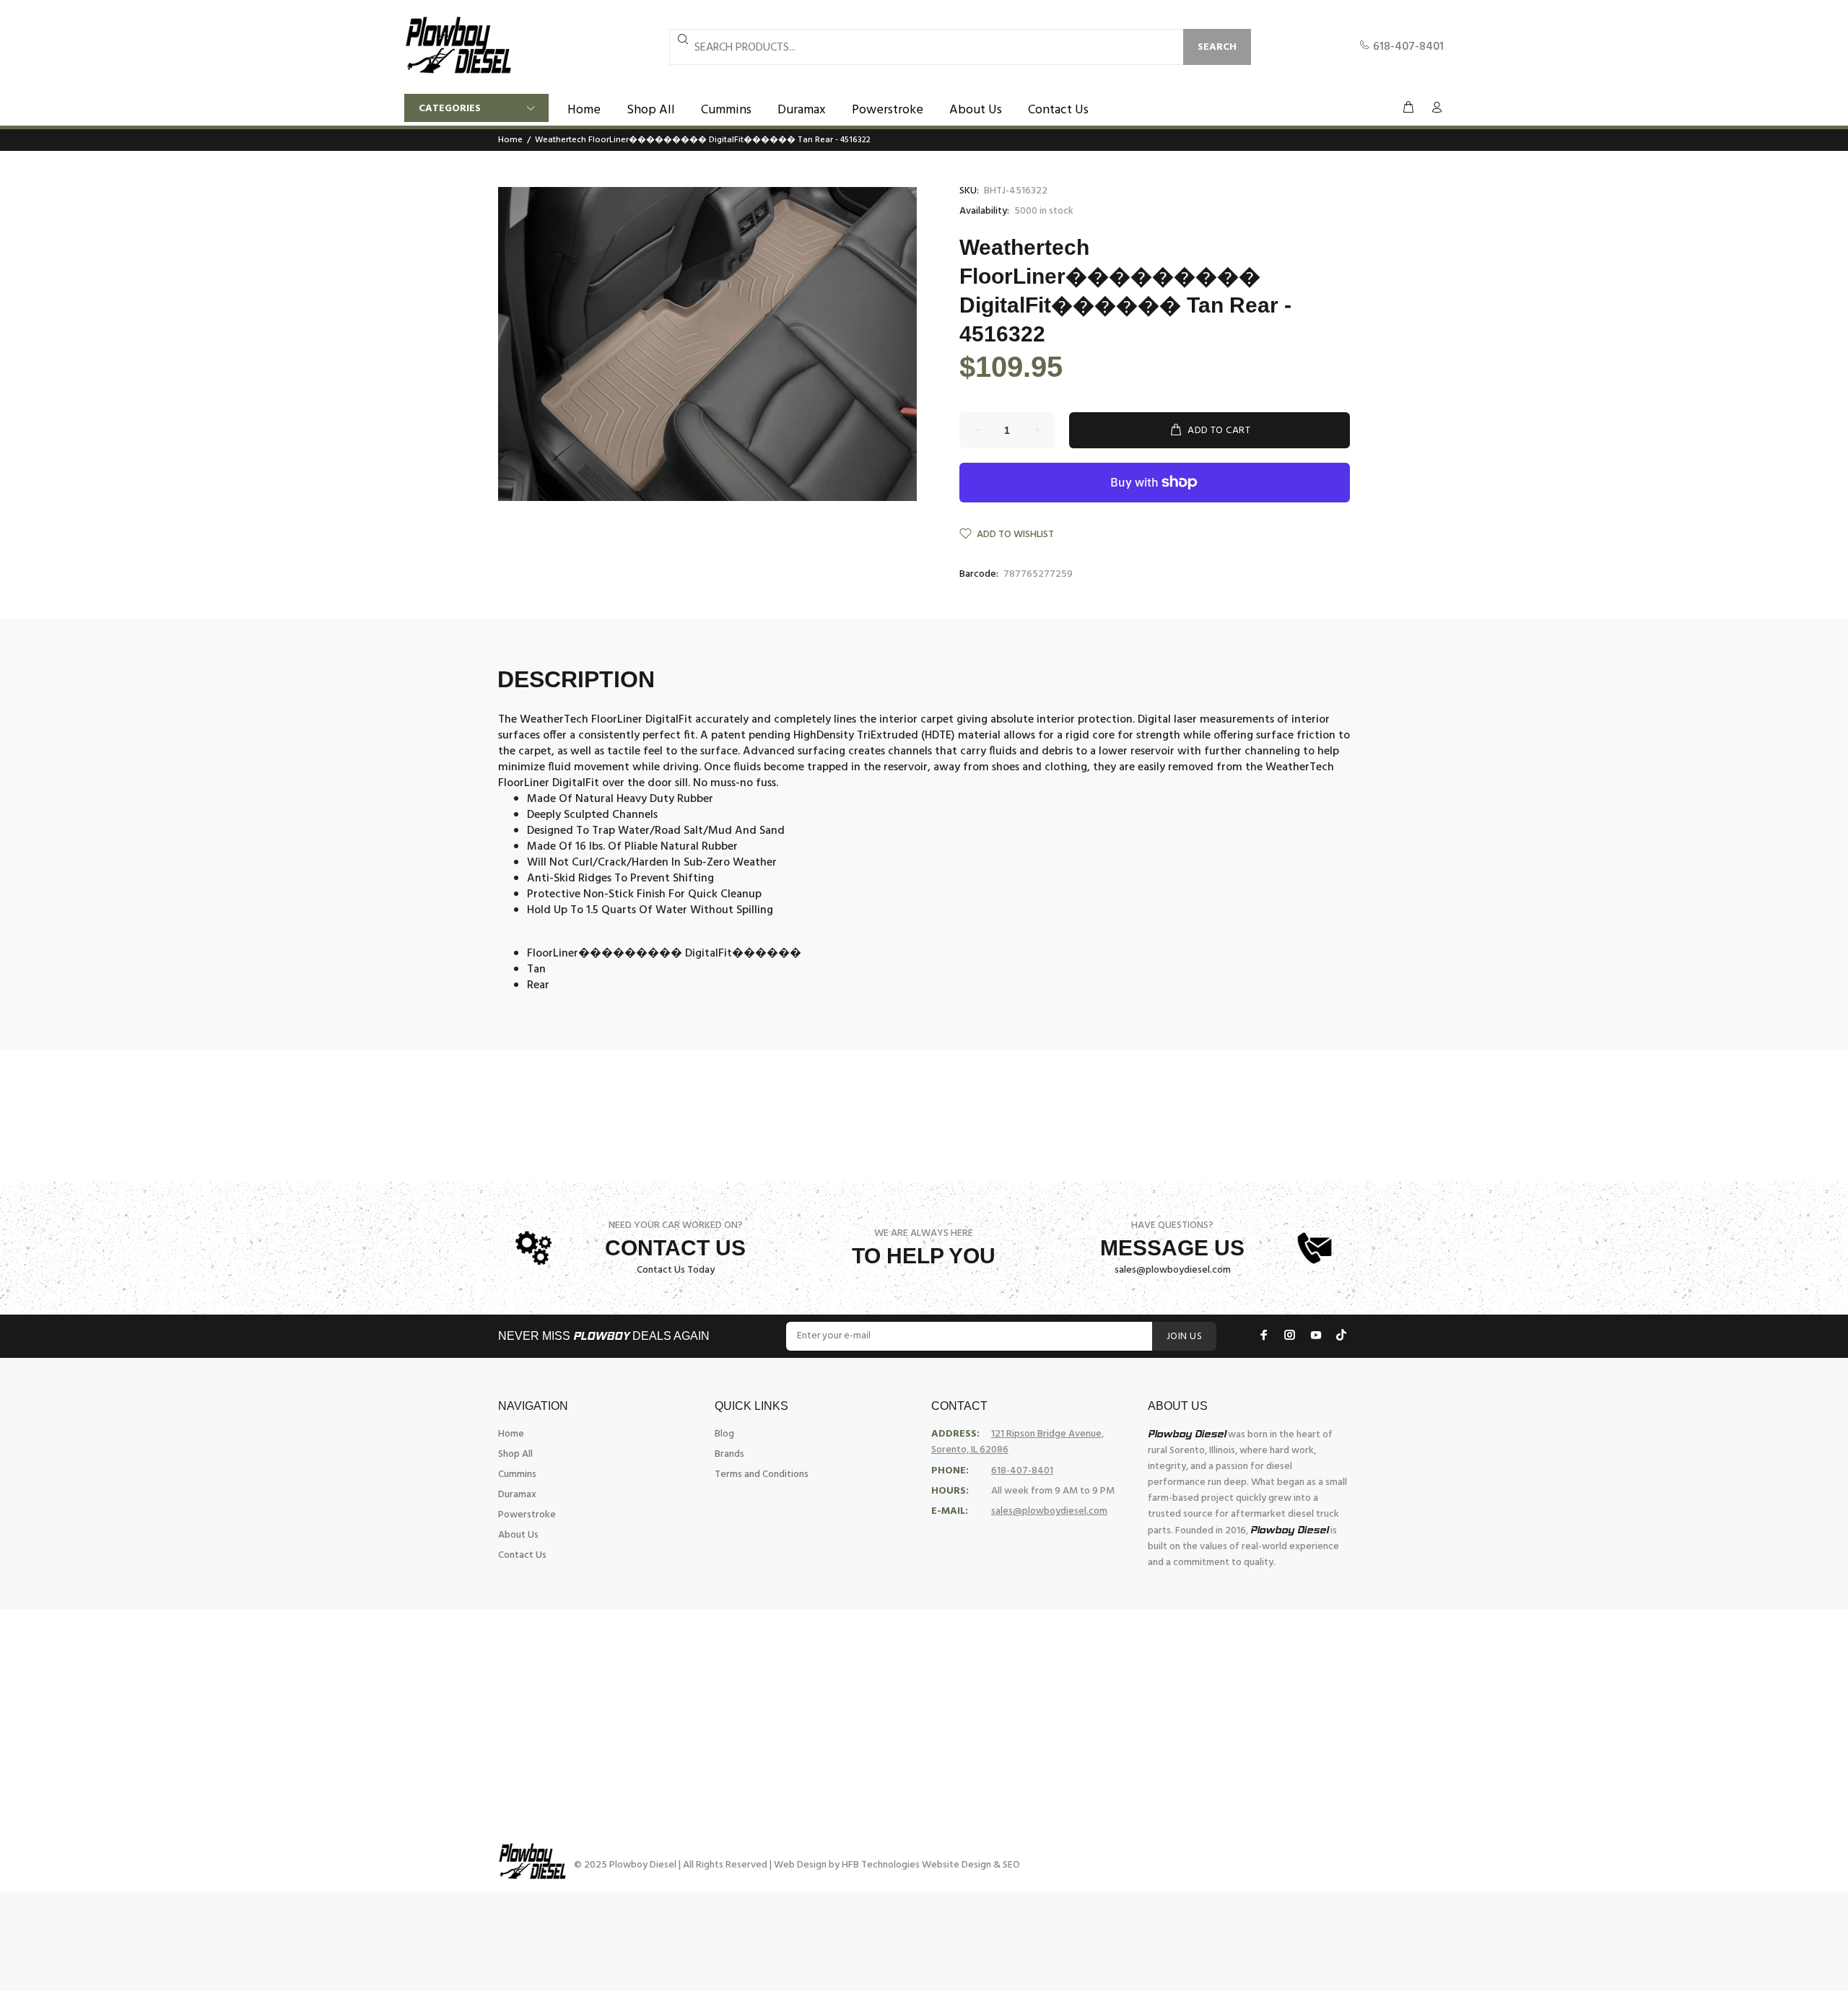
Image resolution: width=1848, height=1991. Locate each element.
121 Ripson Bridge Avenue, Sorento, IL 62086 (1017, 1442)
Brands (729, 1454)
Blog (724, 1434)
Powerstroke (527, 1515)
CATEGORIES (450, 109)
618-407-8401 (1407, 47)
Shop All (515, 1454)
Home (510, 140)
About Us (518, 1535)
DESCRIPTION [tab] (576, 679)
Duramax (517, 1495)
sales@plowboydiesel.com (1173, 1270)
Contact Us (522, 1555)
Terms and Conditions (762, 1474)
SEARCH (1217, 47)
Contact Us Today (676, 1270)
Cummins (517, 1474)
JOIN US (1184, 1337)
